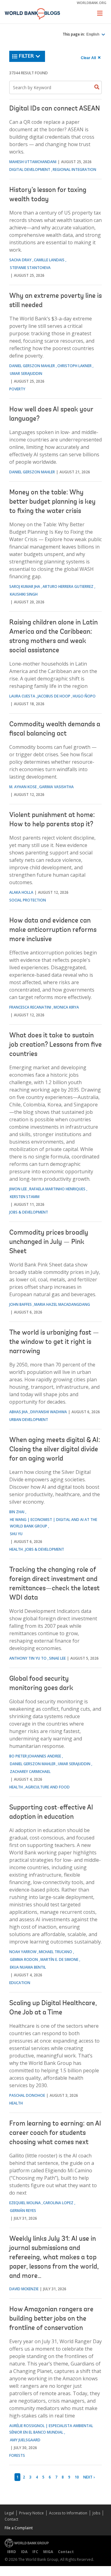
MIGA (48, 2552)
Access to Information (68, 2513)
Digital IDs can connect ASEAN (55, 109)
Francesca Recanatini (30, 1007)
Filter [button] (26, 56)
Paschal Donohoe (27, 2095)
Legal (9, 2513)
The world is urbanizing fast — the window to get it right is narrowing (54, 1342)
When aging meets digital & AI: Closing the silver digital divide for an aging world (55, 1450)
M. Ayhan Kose (23, 787)
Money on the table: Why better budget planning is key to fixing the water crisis (52, 502)
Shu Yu (16, 1534)
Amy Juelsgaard (25, 2440)
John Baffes (21, 1304)
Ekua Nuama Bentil (28, 1967)
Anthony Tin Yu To (28, 1658)
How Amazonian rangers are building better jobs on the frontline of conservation (51, 2319)
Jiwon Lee (18, 1189)
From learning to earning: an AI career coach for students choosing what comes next (55, 2133)
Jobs (96, 2513)
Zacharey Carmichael (30, 1772)
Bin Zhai (17, 1512)
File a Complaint (19, 2528)
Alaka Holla (21, 892)
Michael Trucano (55, 1952)
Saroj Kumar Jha (25, 586)
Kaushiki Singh (24, 594)
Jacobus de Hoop (54, 696)
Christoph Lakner (74, 366)
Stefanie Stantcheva (30, 268)
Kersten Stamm (25, 1197)
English (93, 34)
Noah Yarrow (23, 1952)
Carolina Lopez (58, 2203)
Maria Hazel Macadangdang (62, 1304)
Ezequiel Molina (25, 2203)
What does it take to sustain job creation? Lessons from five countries (55, 1045)
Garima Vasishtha (56, 787)
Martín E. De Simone (59, 1959)
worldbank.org (92, 3)
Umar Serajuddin (26, 374)
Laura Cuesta (22, 696)
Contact (11, 2519)
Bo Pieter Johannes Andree (35, 1756)
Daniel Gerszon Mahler (32, 366)
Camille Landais (49, 260)
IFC (35, 2552)
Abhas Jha (18, 1412)
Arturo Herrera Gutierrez (68, 586)
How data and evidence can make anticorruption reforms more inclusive (53, 930)
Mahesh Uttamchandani (33, 162)
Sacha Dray (20, 260)
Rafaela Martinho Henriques (57, 1189)
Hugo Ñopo (84, 696)
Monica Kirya (66, 1007)
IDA (24, 2552)
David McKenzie (24, 2289)
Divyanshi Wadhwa (49, 1412)
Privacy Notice (31, 2513)
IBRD (12, 2552)
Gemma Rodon (24, 1959)
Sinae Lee (57, 1658)
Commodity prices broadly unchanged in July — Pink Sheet (49, 1242)
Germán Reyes (23, 2211)
